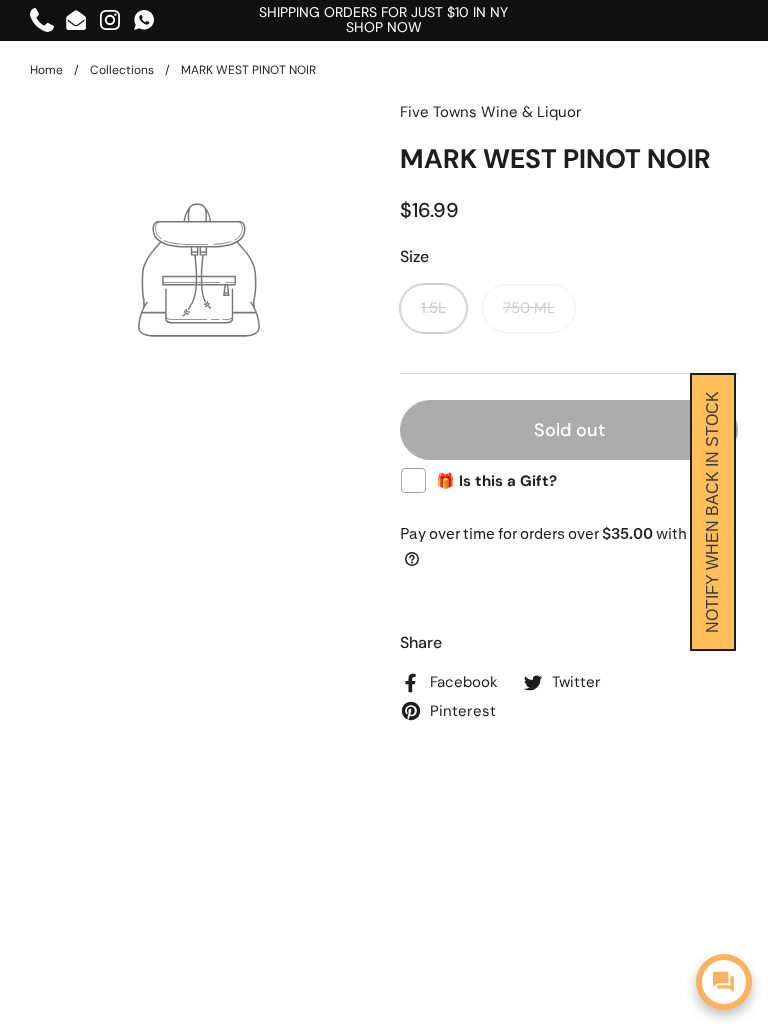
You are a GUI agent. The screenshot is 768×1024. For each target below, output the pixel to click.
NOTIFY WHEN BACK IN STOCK (712, 512)
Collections (122, 70)
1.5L (433, 308)
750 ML (529, 308)
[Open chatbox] (724, 982)
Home (46, 70)
